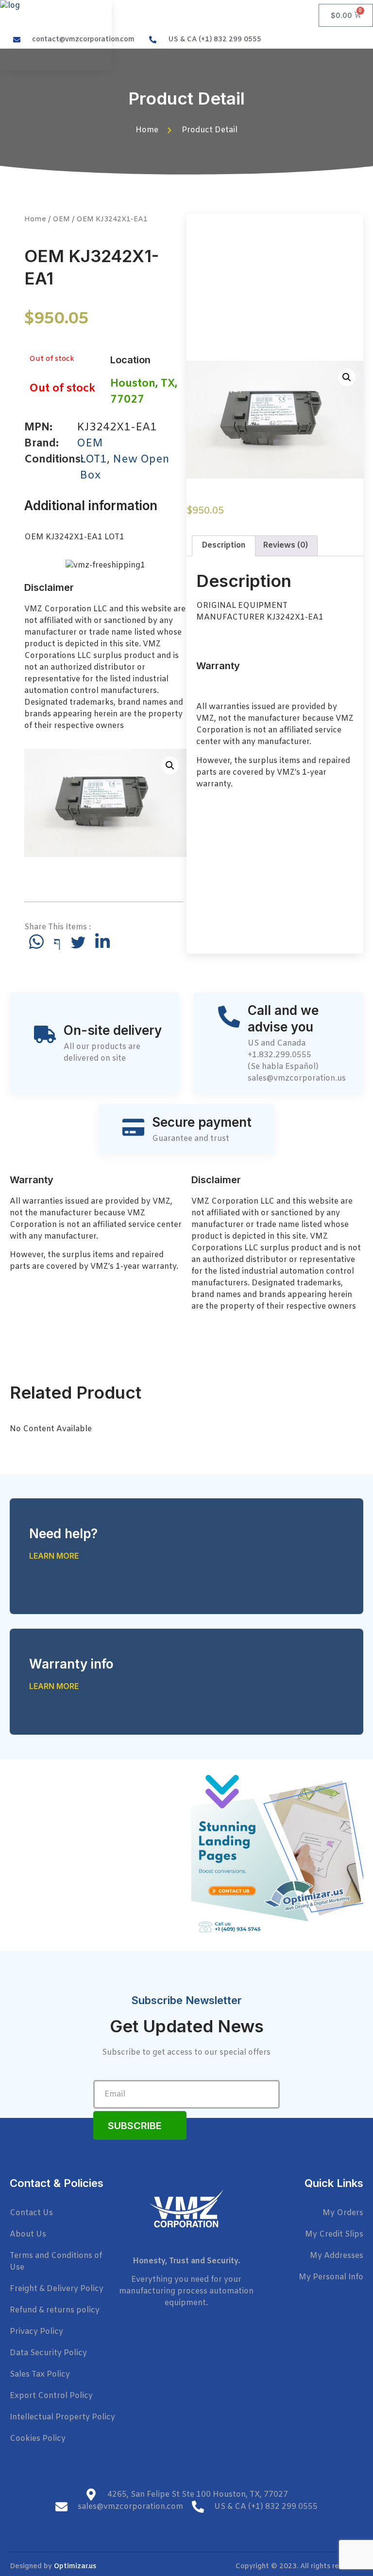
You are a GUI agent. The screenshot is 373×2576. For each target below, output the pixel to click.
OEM (61, 219)
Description (224, 545)
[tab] (224, 546)
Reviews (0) (285, 545)
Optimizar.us (75, 2567)
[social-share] (36, 942)
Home (35, 219)
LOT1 (93, 460)
